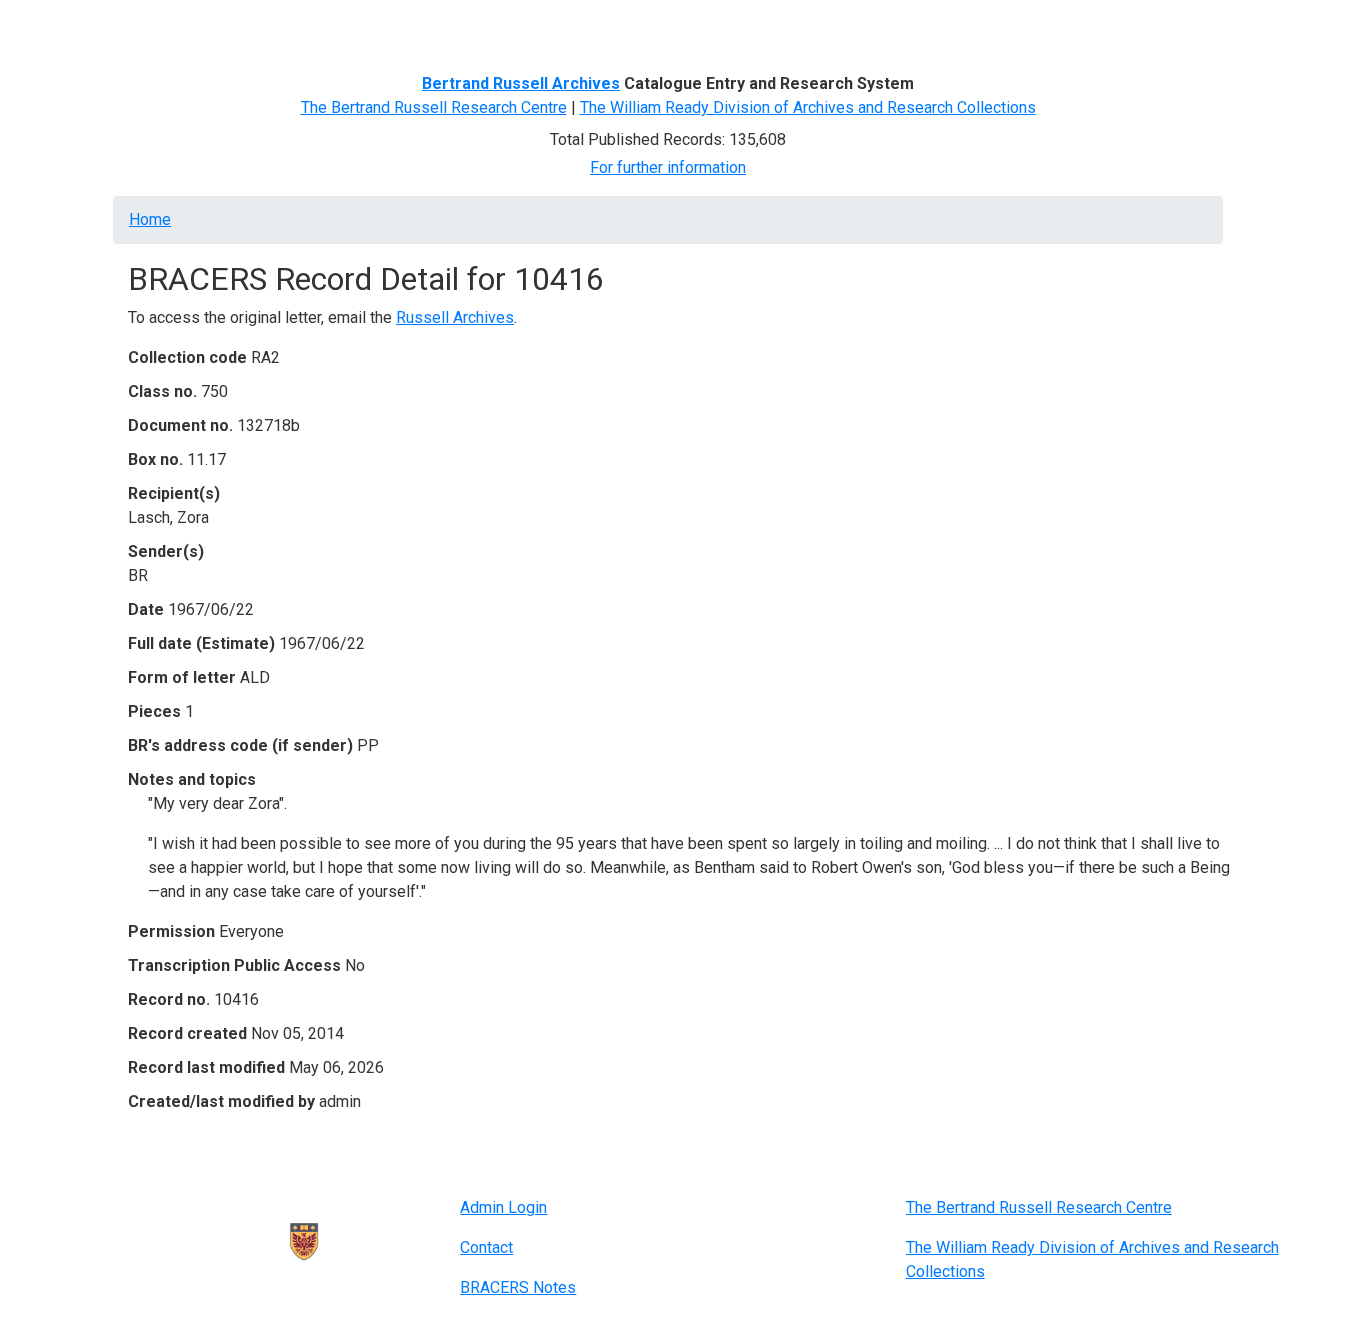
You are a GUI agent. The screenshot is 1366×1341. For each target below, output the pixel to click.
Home (157, 27)
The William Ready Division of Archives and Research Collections (808, 107)
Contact (486, 1247)
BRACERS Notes (518, 1287)
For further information (668, 167)
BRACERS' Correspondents (288, 27)
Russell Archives (455, 317)
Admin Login (503, 1207)
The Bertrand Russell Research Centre (434, 107)
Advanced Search (459, 27)
